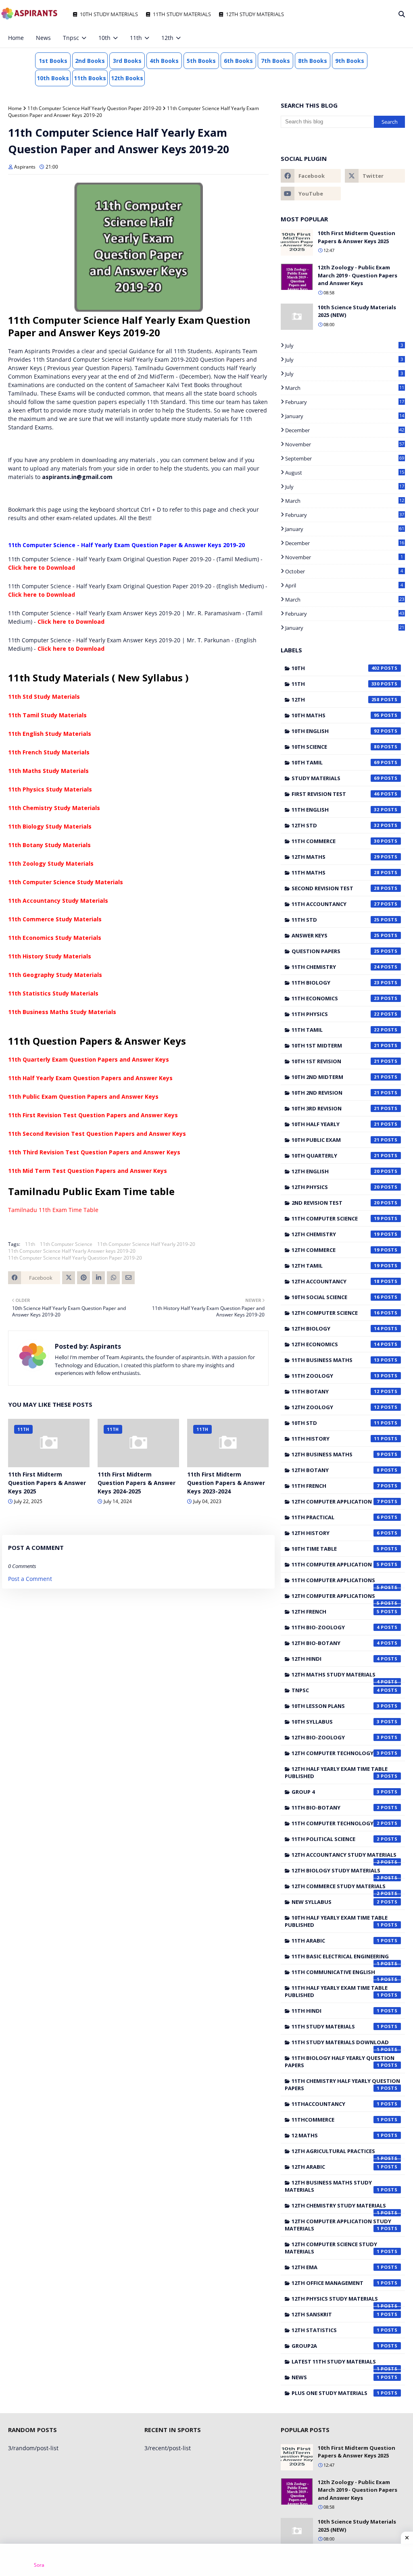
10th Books (53, 78)
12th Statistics (336, 2330)
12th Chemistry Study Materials (339, 2207)
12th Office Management (336, 2283)
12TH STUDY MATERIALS (255, 14)
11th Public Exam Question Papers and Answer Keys (83, 1096)
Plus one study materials (336, 2393)
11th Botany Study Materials (49, 845)
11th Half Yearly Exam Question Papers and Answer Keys (90, 1078)
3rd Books (127, 61)
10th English (336, 731)
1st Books (53, 61)
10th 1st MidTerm (336, 1045)
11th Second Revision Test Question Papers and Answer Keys (97, 1134)
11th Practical (336, 1517)
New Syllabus (336, 1902)
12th (336, 700)
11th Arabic (336, 1941)
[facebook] (349, 38)
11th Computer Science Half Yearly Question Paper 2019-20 (94, 108)
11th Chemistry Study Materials (54, 808)
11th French (336, 1486)
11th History (336, 1439)
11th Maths (336, 873)
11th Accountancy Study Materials (58, 901)
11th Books (90, 78)
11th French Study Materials (49, 752)
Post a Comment (30, 1579)
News (336, 2377)
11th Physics (336, 1014)
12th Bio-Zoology (336, 1737)
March (345, 388)
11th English (336, 810)
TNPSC (336, 1690)
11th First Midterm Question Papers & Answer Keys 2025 (47, 1483)
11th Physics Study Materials (50, 789)
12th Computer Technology (336, 1753)
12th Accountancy (336, 1281)
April (344, 585)
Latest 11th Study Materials (336, 2364)
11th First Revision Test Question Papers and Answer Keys (93, 1115)
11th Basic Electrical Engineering (340, 1958)
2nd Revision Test (336, 1203)
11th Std (336, 920)
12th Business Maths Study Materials (332, 2186)
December (345, 430)
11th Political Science (336, 1839)
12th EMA (336, 2267)
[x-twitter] (363, 38)
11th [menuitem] (136, 38)
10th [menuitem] (104, 38)
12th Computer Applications (336, 1598)
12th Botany (336, 1470)
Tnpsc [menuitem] (71, 38)
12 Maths (336, 2135)
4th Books (164, 61)
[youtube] (311, 194)
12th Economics (336, 1344)
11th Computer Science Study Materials (66, 882)
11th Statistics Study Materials (53, 993)
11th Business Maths (336, 1360)
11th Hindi (336, 2011)
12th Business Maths (336, 1454)
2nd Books (90, 61)
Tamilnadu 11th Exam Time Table (53, 1210)
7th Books (275, 61)
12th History (336, 1533)
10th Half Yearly (336, 1124)
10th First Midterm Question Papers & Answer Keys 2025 (357, 237)
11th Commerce (336, 841)
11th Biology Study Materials (50, 826)
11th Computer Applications (336, 1582)
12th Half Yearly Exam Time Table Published (336, 1772)
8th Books (313, 61)
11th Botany (336, 1391)
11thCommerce (336, 2120)
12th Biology (336, 1329)
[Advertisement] (206, 2560)
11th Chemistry (336, 967)
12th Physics (336, 1187)
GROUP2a (336, 2346)
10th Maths (336, 715)
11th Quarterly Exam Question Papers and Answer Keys (89, 1059)
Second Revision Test (336, 888)
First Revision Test (336, 794)
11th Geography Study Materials (55, 975)
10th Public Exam (336, 1140)
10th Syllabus (336, 1722)
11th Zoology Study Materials (51, 863)
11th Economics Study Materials (55, 938)
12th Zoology (336, 1407)
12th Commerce (336, 1250)
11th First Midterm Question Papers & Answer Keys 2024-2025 (137, 1483)
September (345, 458)
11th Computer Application (336, 1564)
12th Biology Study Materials (336, 1872)
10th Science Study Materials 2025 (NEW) (357, 311)
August (345, 473)
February (345, 402)
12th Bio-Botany (336, 1643)
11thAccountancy (336, 2104)
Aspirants (25, 167)
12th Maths (336, 857)
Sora (39, 2565)
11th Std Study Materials (44, 697)
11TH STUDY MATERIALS (182, 14)
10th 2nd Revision (336, 1093)
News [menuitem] (43, 38)
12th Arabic (336, 2167)
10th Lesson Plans (336, 1706)
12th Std (336, 825)
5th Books (201, 61)
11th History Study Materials (50, 956)
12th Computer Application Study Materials (338, 2225)
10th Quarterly (336, 1156)
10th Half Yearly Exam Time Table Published (336, 1921)
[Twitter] (69, 1278)
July (344, 346)
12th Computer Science (336, 1313)
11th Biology (336, 983)
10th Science (336, 747)
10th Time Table (336, 1549)
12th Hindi (336, 1659)
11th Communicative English (336, 1974)
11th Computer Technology (336, 1823)
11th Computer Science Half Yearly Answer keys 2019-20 (72, 1251)
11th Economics (336, 998)
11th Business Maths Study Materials (62, 1012)
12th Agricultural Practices (336, 2153)
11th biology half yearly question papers (340, 2062)
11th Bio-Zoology (336, 1627)
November (345, 444)
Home (15, 108)
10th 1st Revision (336, 1061)
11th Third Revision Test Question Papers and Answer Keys (94, 1152)
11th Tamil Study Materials (47, 715)
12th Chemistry (336, 1234)
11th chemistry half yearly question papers (342, 2085)
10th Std (336, 1423)
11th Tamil (336, 1030)
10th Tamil (336, 762)
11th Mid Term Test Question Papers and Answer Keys (88, 1171)
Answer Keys (336, 935)
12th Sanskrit (336, 2314)
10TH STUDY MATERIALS (109, 14)
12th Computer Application (336, 1501)
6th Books (238, 61)
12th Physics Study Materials (336, 2301)
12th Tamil (336, 1266)
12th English (336, 1171)
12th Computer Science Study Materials (332, 2248)
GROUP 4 (336, 1792)
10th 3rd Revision (336, 1108)
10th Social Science (336, 1297)
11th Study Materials (336, 2026)
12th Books (127, 78)
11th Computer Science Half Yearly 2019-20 (146, 1244)
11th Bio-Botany (336, 1808)
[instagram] (376, 38)
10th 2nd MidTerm (336, 1077)
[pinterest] (389, 38)
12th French (336, 1612)
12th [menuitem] (167, 38)
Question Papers (336, 951)
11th (30, 1244)
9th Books (350, 61)
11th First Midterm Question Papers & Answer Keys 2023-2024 (226, 1483)
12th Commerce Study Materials (339, 1888)
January (345, 416)
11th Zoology (336, 1376)
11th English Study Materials (50, 734)
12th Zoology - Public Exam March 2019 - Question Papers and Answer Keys (358, 275)
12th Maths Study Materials (336, 1676)
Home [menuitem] (16, 38)
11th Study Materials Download (340, 2044)
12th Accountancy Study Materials (344, 1857)
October (344, 571)
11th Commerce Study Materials (55, 919)
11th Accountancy (336, 904)
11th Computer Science (66, 1244)
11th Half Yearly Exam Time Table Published (336, 1991)
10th (336, 668)
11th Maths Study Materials (48, 771)
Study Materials (336, 778)
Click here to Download (42, 567)
